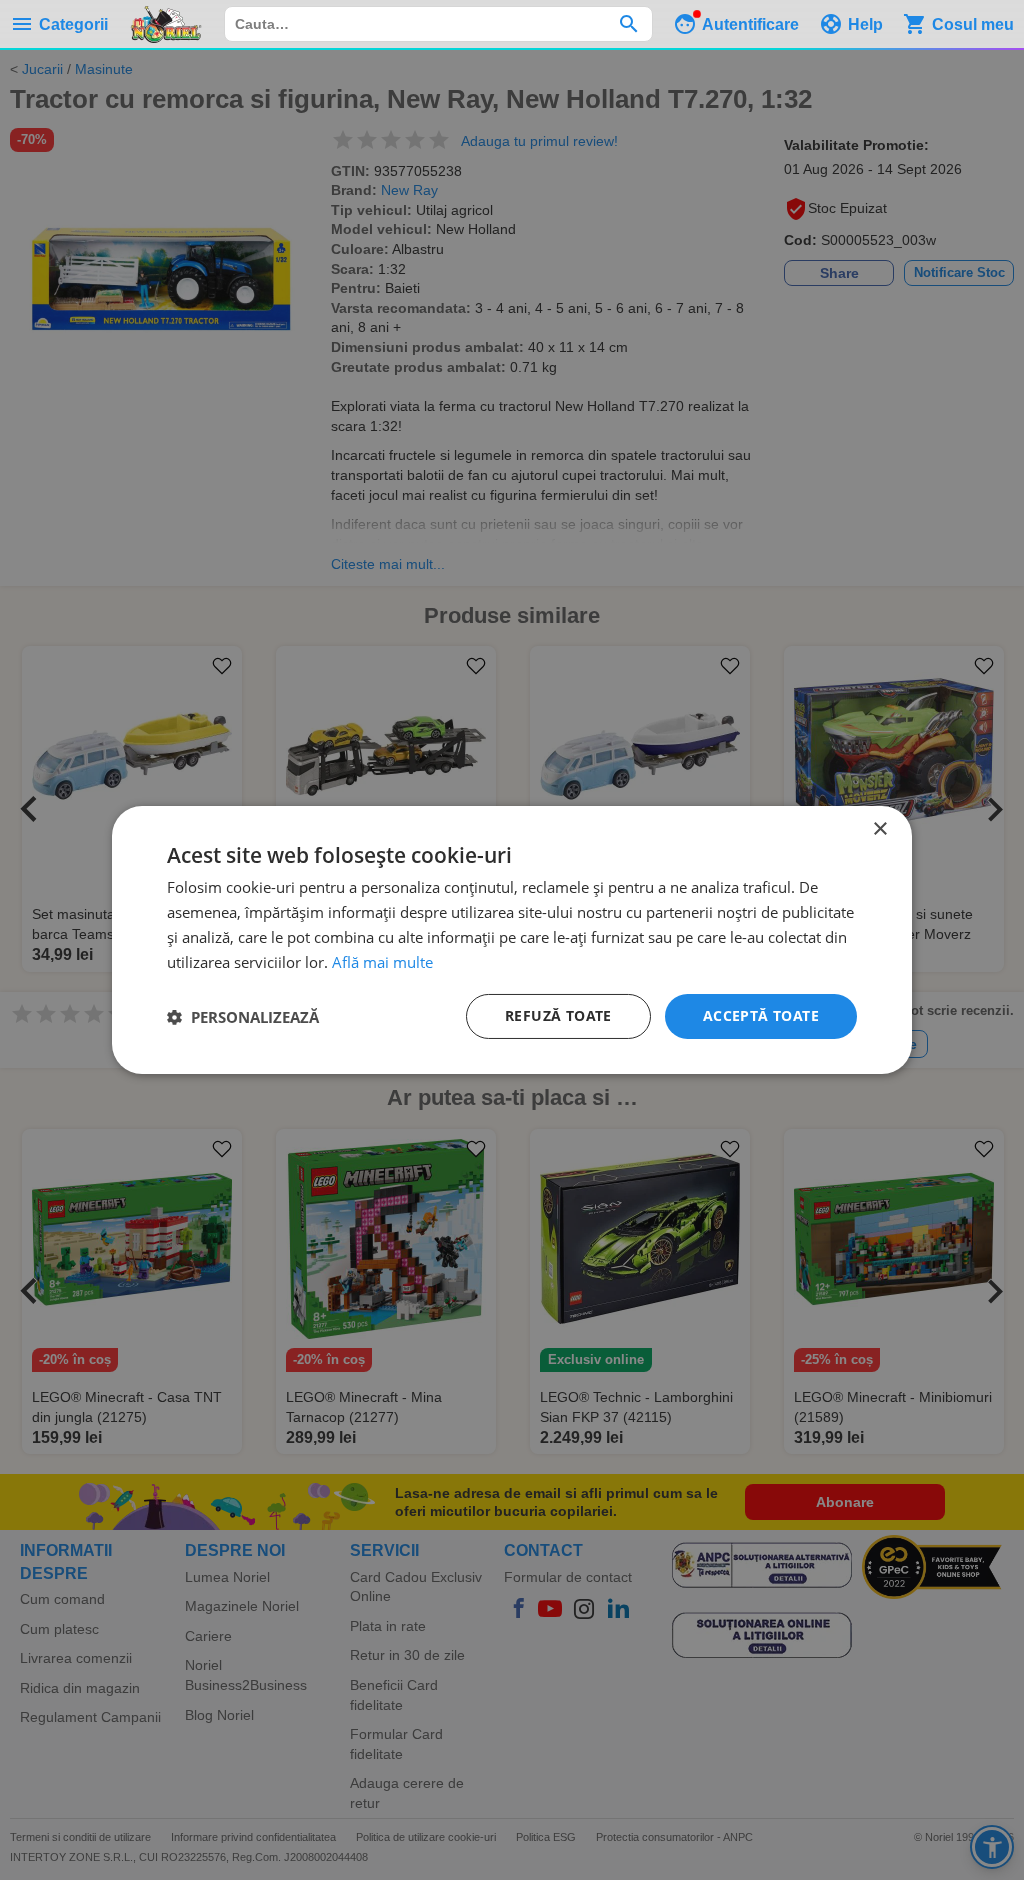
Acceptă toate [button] (761, 1015)
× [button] (879, 829)
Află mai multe (382, 962)
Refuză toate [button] (558, 1015)
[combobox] (438, 24)
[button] (243, 1017)
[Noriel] (166, 24)
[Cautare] (628, 24)
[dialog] (512, 940)
